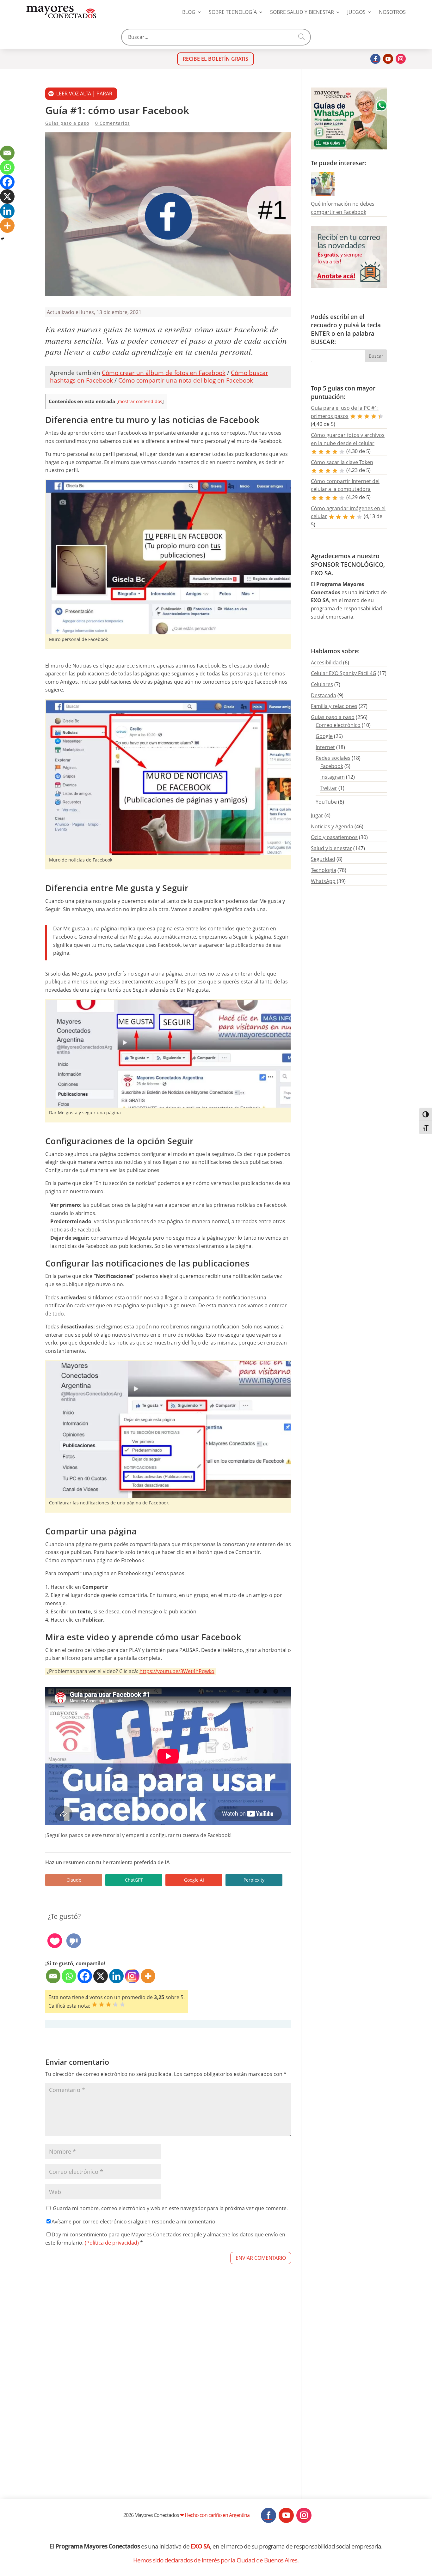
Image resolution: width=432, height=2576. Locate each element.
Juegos (356, 12)
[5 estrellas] (122, 2005)
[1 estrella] (95, 2005)
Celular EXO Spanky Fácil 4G (344, 673)
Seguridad (323, 859)
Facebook (332, 766)
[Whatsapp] (69, 1976)
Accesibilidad (326, 662)
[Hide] (3, 239)
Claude (74, 1880)
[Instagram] (132, 1976)
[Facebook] (85, 1976)
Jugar (317, 815)
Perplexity (254, 1880)
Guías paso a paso (67, 123)
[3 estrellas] (108, 2005)
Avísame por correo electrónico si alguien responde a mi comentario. (134, 2222)
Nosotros (392, 12)
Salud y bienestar (331, 848)
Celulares (322, 684)
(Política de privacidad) (112, 2243)
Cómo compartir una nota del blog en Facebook (186, 380)
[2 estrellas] (102, 2005)
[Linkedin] (116, 1976)
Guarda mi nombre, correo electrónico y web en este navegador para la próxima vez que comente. (170, 2208)
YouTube (326, 802)
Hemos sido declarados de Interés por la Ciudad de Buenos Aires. (216, 2560)
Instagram (333, 777)
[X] (101, 1976)
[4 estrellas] (115, 2005)
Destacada (324, 695)
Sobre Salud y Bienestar (302, 12)
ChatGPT (134, 1880)
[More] (148, 1976)
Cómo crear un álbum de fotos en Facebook (164, 373)
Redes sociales (333, 758)
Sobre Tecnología (233, 12)
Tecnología (324, 870)
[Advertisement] (168, 2400)
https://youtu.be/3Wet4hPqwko (177, 1671)
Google (324, 736)
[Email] (53, 1976)
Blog (189, 12)
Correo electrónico (338, 725)
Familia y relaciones (334, 706)
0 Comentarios (113, 123)
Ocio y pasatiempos (334, 837)
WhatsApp (323, 881)
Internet (325, 747)
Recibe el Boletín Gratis (216, 59)
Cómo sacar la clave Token (342, 462)
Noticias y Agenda (332, 826)
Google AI (194, 1880)
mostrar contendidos (140, 401)
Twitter (329, 788)
